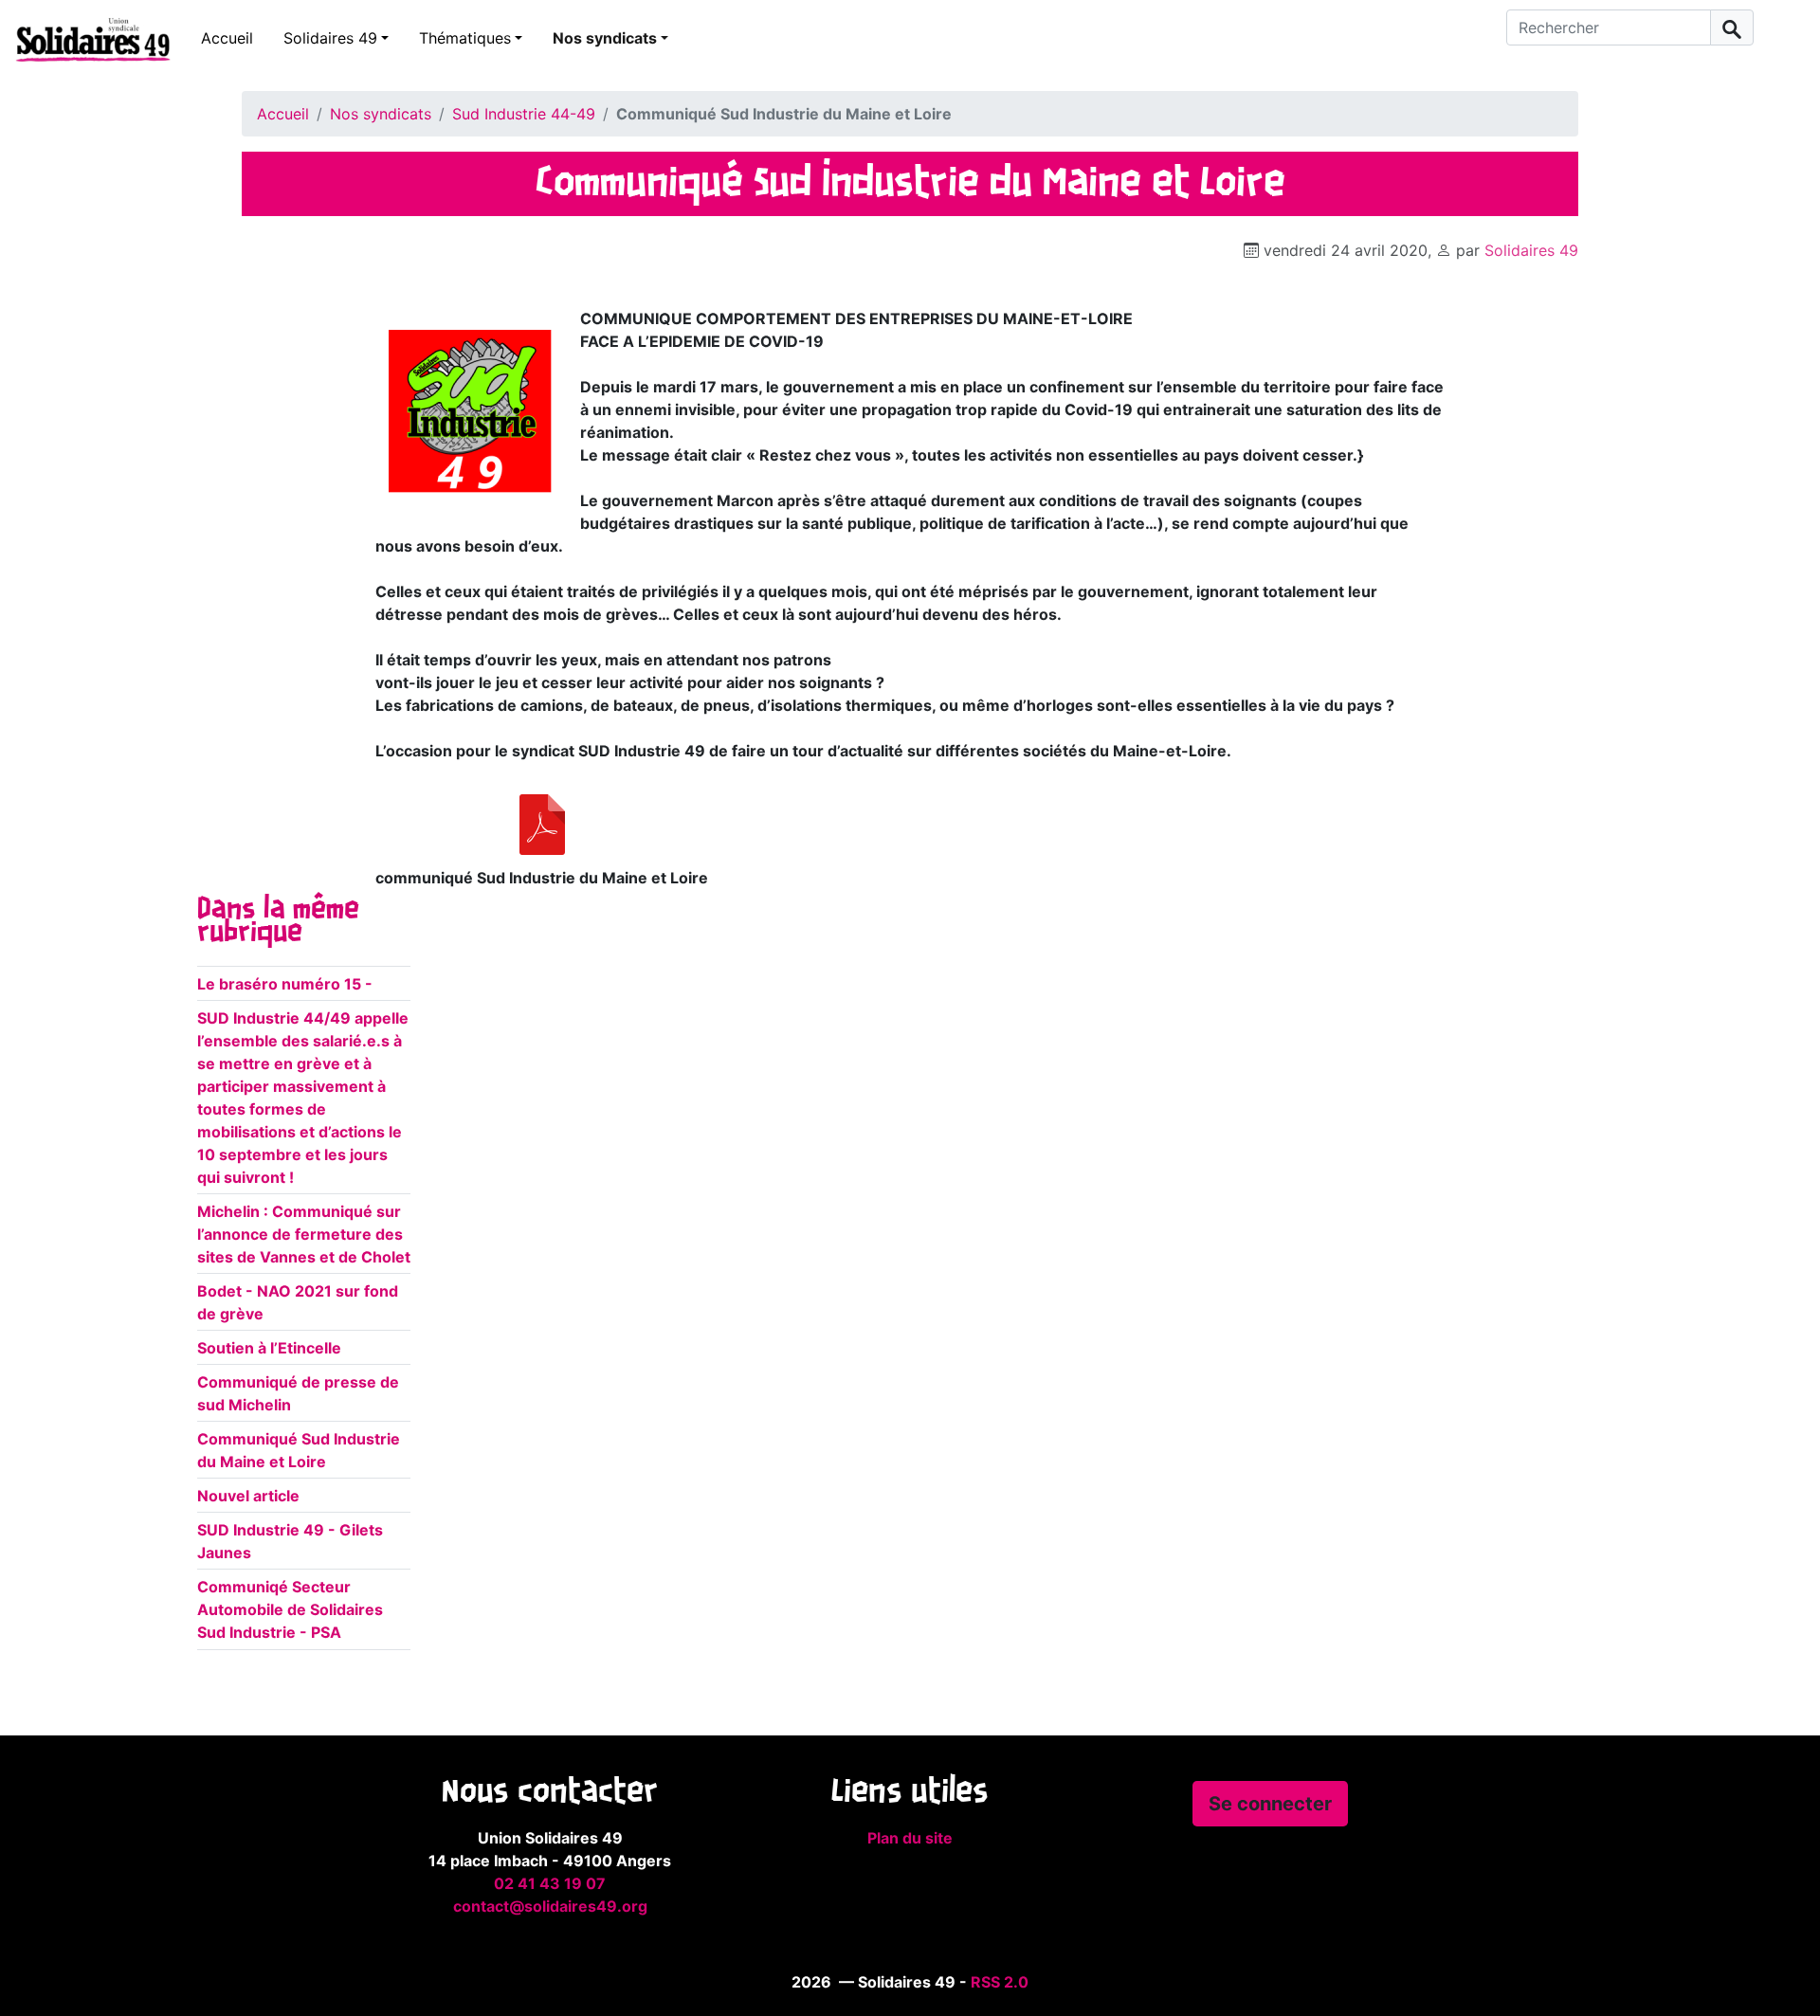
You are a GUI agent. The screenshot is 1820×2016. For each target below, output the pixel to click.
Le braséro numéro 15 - (285, 984)
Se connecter (1270, 1804)
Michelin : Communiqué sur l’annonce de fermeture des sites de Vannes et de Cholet (304, 1234)
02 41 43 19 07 (550, 1883)
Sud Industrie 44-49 (524, 114)
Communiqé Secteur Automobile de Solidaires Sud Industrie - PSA (290, 1609)
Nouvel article (248, 1496)
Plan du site (910, 1838)
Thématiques (465, 38)
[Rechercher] (1732, 27)
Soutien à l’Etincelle (269, 1348)
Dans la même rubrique (278, 921)
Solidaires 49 (330, 38)
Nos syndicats (605, 38)
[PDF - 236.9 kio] (542, 825)
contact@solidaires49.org (550, 1906)
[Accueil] (85, 39)
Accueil (227, 38)
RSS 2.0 (1000, 1982)
